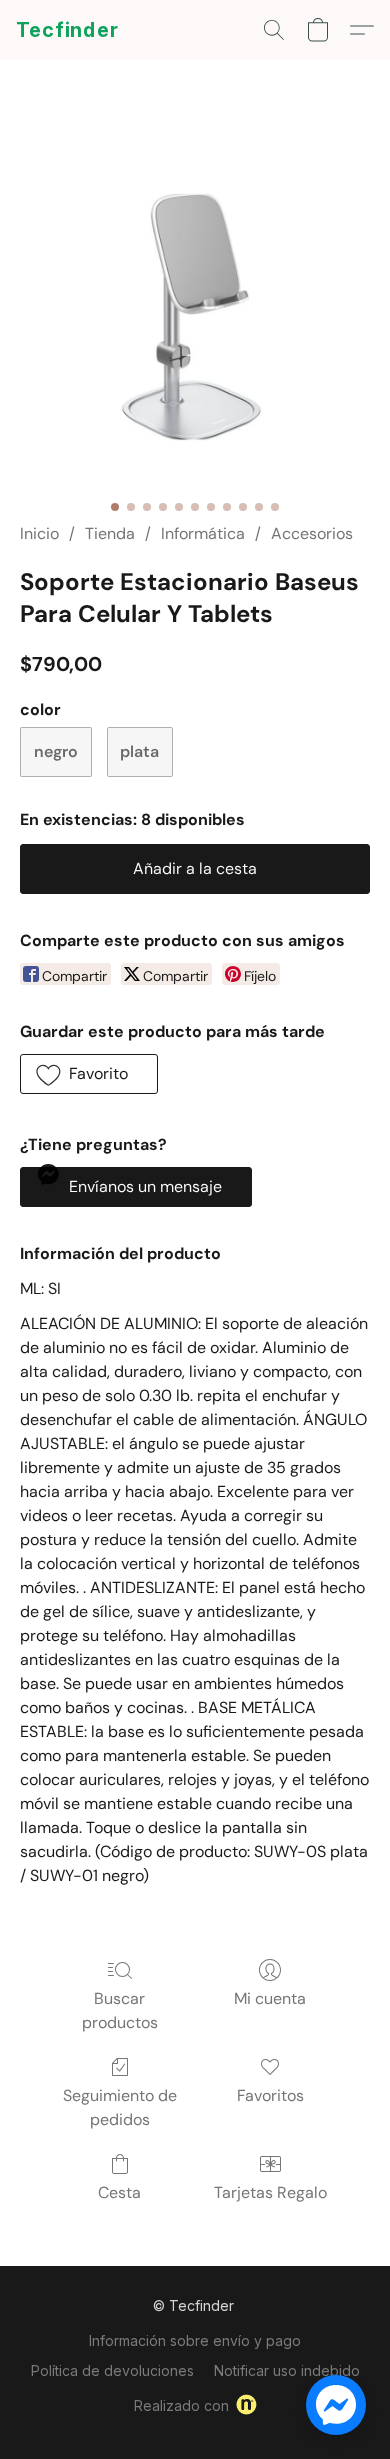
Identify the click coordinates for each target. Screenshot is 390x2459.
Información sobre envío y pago (195, 2340)
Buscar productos (120, 2010)
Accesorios (312, 533)
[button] (67, 30)
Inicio (39, 533)
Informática (203, 533)
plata (139, 751)
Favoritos (270, 2095)
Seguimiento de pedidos (120, 2107)
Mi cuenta (270, 1998)
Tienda (110, 533)
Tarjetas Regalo (270, 2192)
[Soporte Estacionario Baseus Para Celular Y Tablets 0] (195, 315)
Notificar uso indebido (287, 2370)
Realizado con (181, 2405)
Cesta (119, 2192)
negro (56, 751)
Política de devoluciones (112, 2370)
